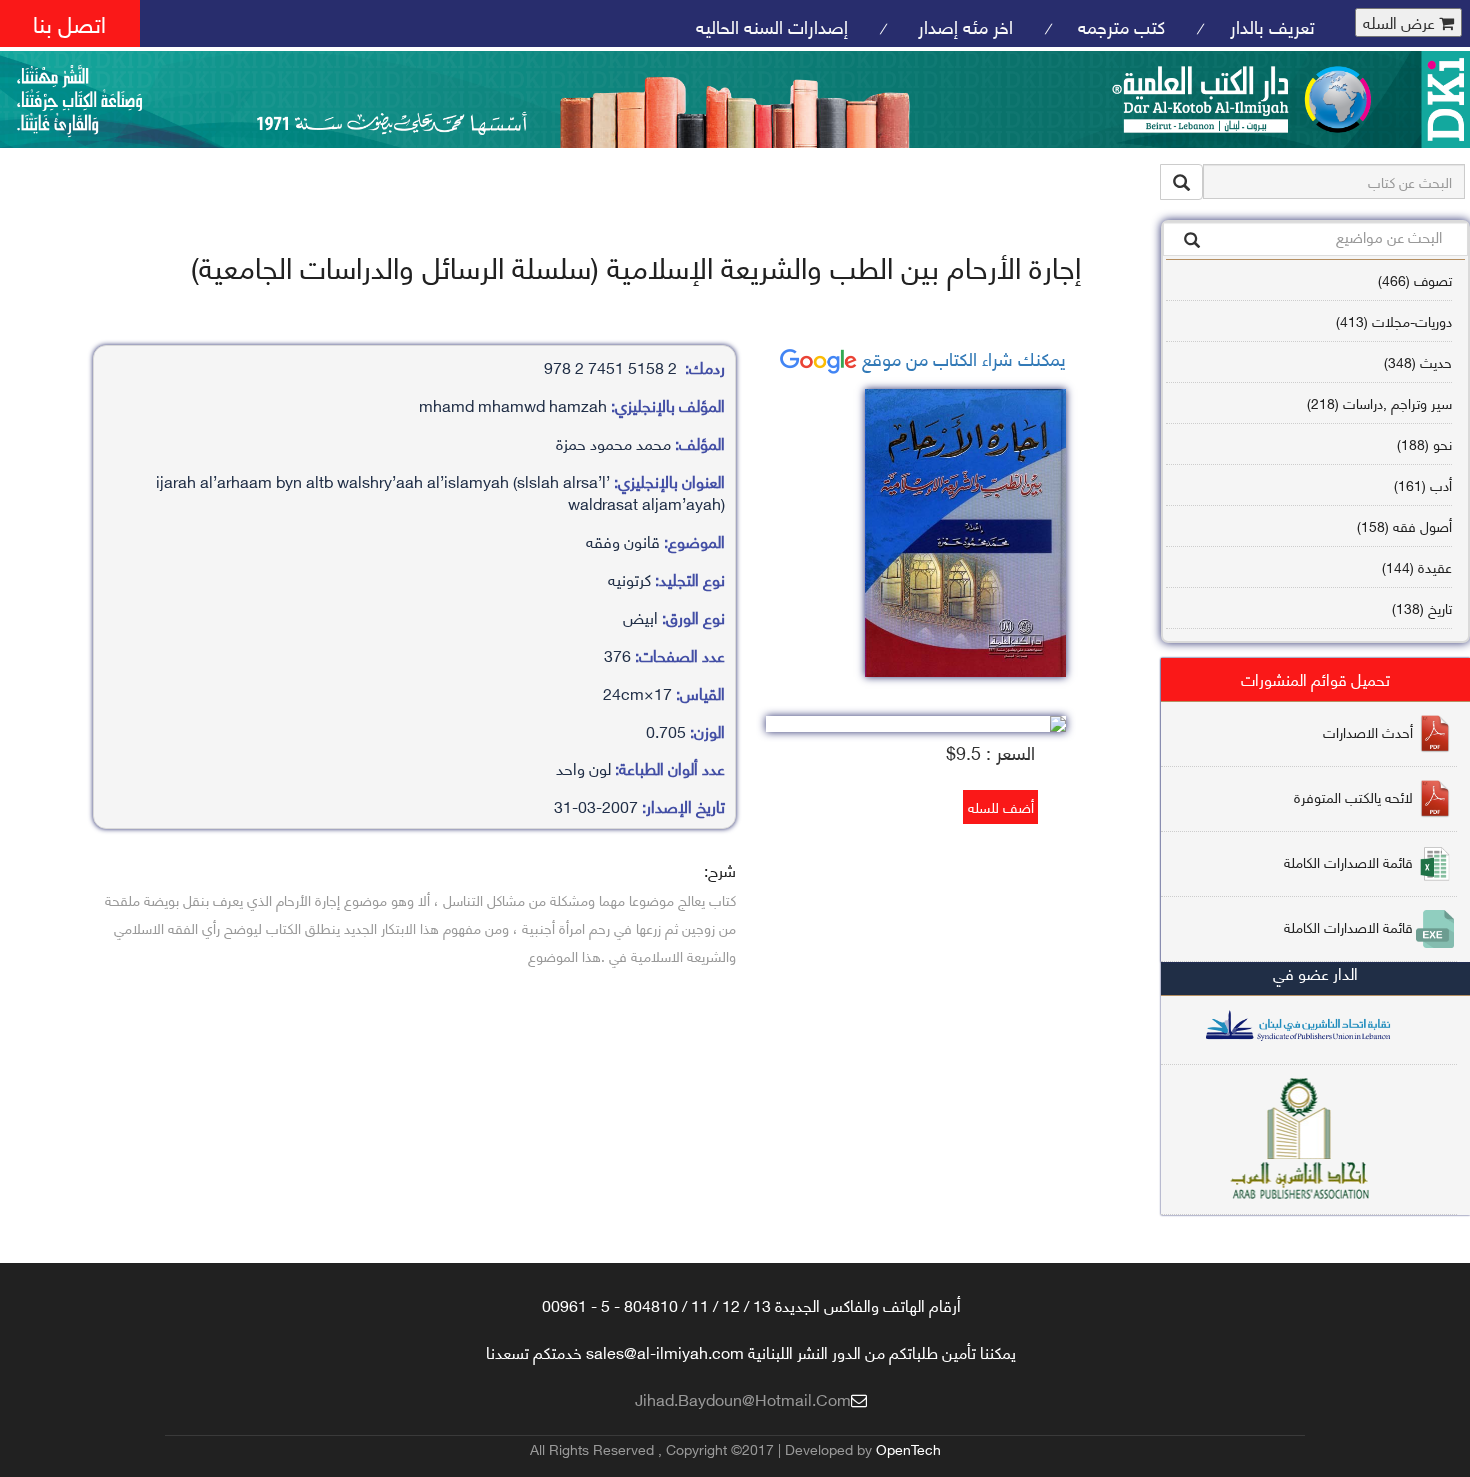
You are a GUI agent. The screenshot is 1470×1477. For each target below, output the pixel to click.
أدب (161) (1423, 484)
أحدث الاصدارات (1368, 731)
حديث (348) (1418, 361)
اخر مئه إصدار (963, 25)
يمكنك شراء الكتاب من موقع (961, 357)
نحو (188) (1424, 443)
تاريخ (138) (1422, 607)
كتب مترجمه (1121, 25)
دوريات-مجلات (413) (1394, 320)
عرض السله (1401, 22)
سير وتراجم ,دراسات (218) (1379, 402)
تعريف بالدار (1272, 25)
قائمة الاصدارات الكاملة (1348, 861)
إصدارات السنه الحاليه (772, 25)
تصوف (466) (1415, 279)
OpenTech (908, 1448)
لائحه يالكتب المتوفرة (1353, 796)
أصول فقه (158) (1404, 525)
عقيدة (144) (1417, 566)
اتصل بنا (69, 22)
